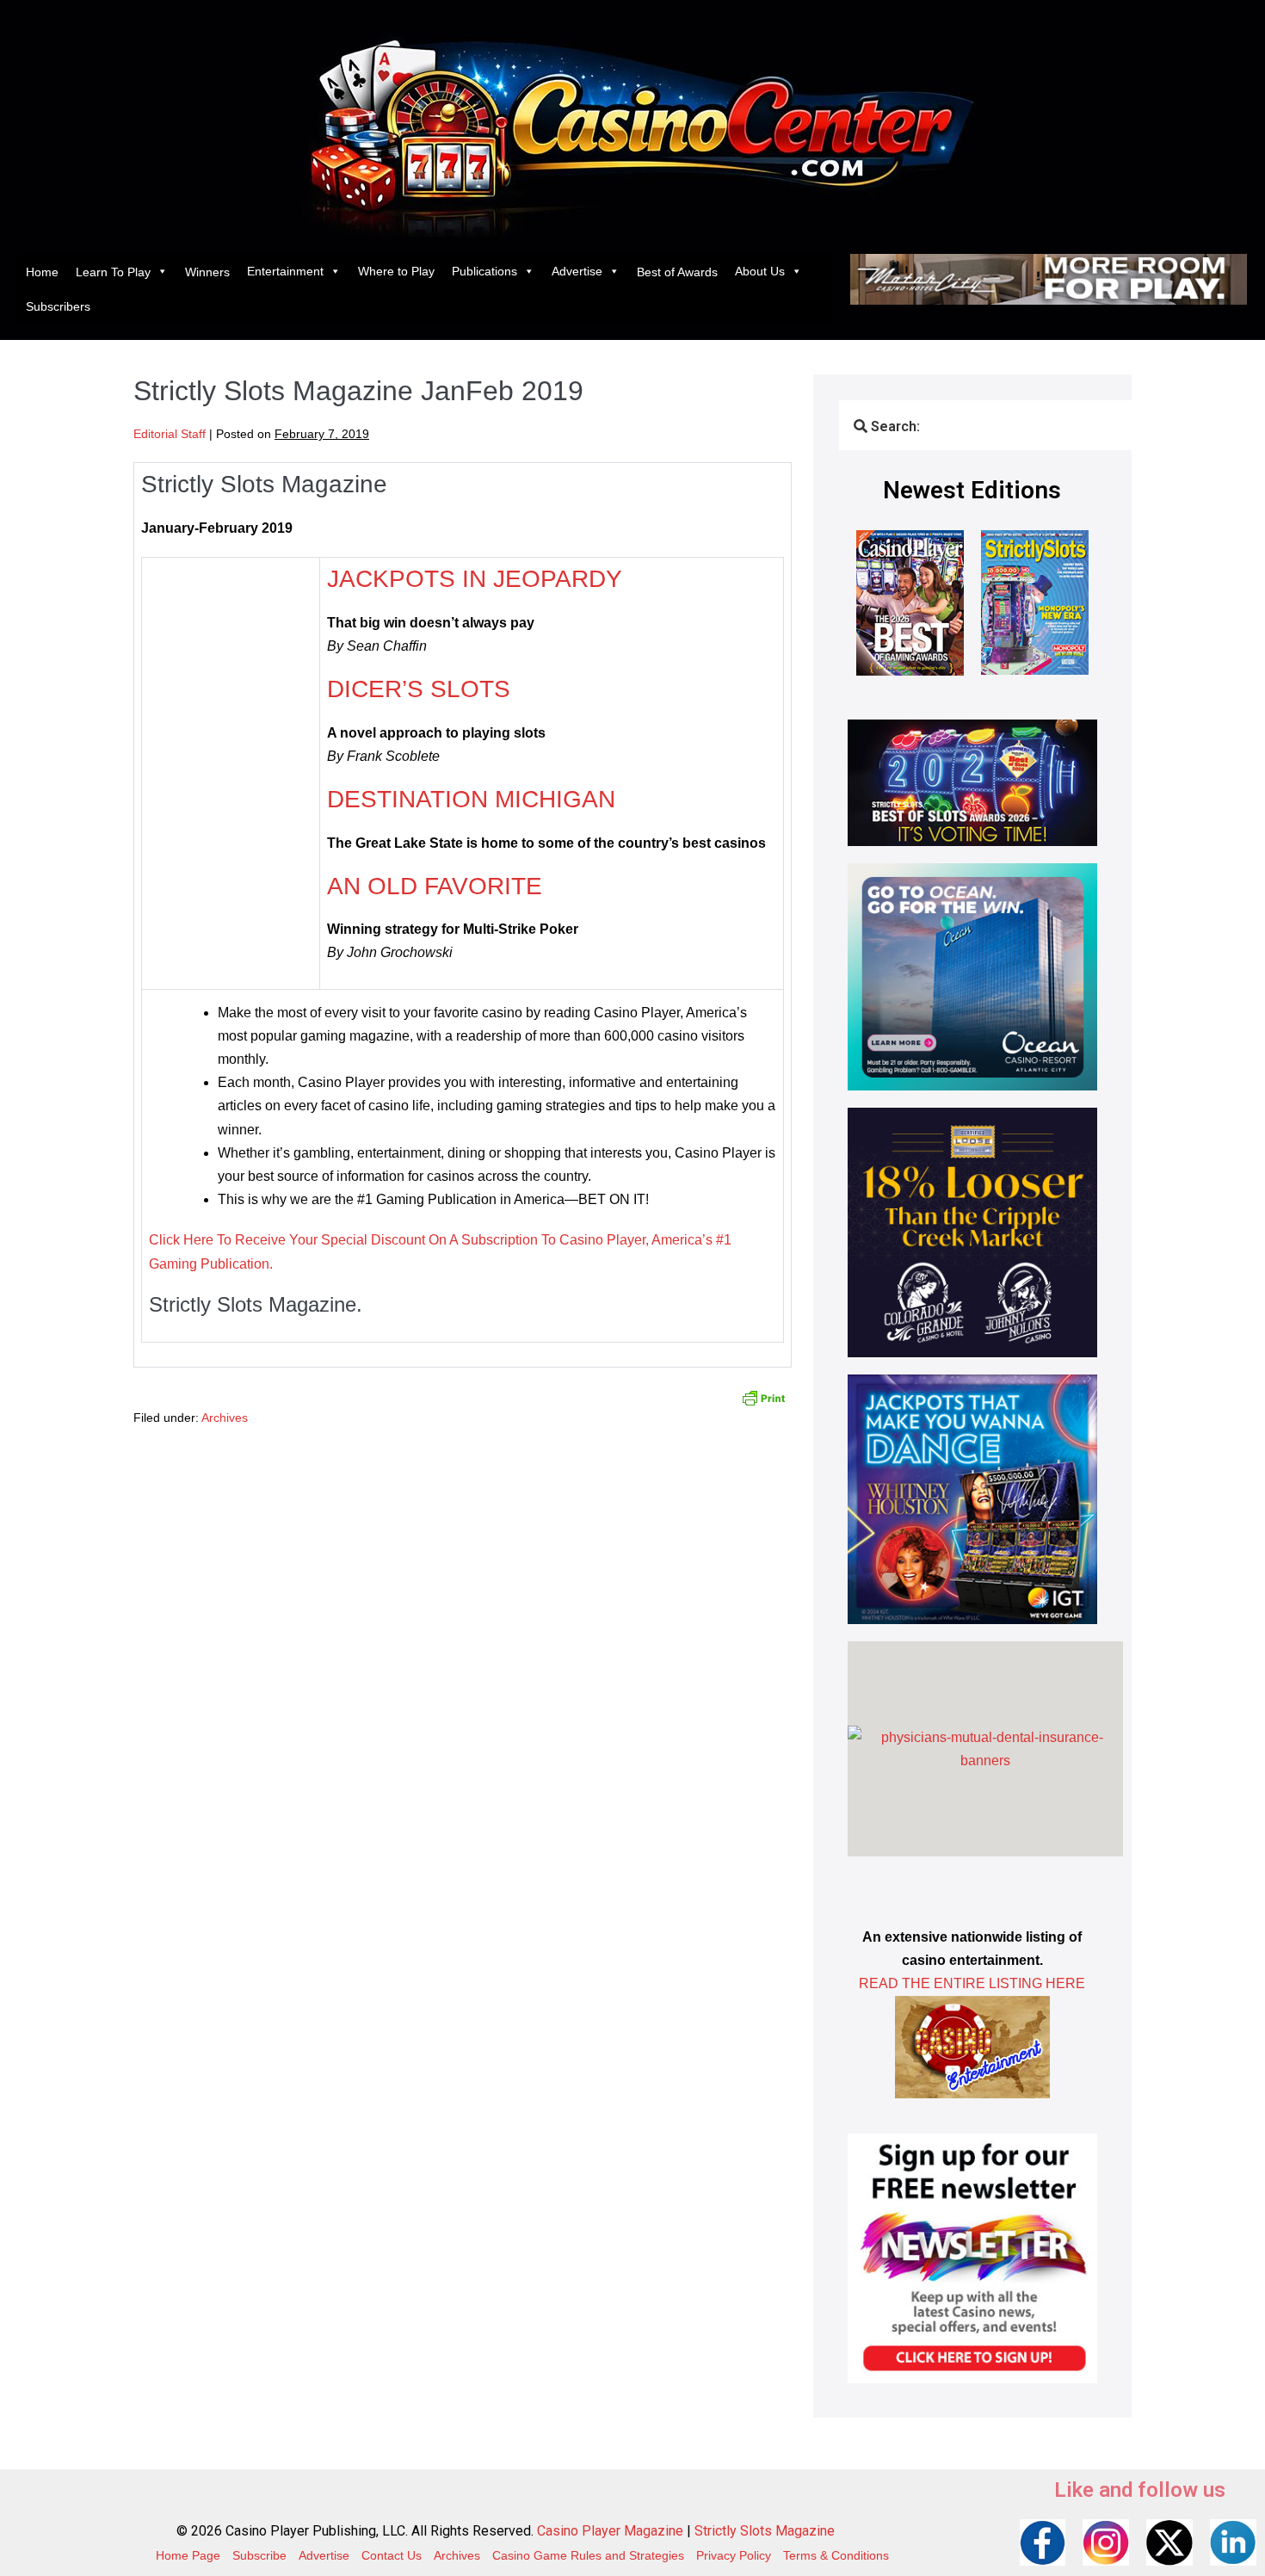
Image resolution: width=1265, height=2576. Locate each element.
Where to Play (396, 271)
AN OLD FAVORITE (435, 886)
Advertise (577, 271)
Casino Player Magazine (610, 2531)
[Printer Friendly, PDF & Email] (763, 1397)
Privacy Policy (734, 2555)
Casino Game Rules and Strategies (588, 2555)
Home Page (188, 2555)
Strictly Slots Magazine (765, 2531)
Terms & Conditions (836, 2555)
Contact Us (392, 2555)
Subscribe (259, 2555)
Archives (225, 1418)
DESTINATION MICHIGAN (471, 799)
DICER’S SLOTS (419, 689)
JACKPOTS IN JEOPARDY (475, 579)
